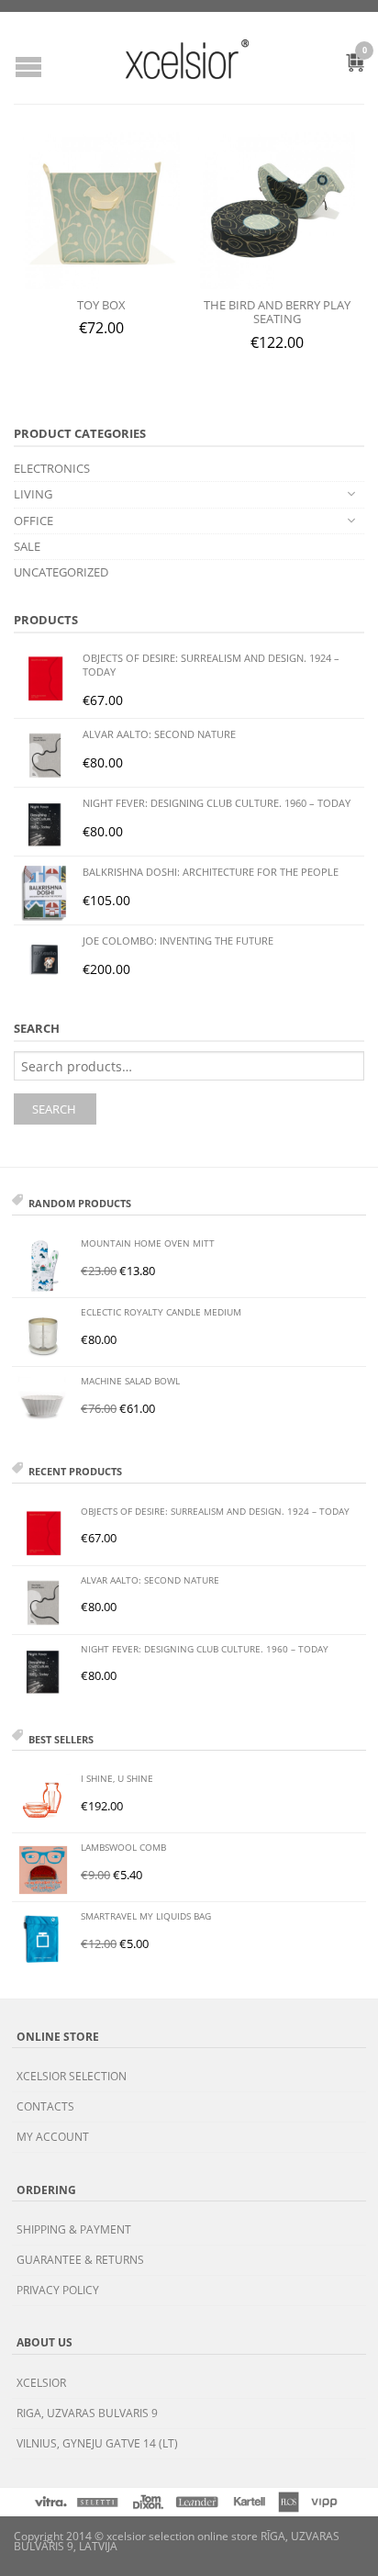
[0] (345, 65)
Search (54, 1109)
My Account (53, 2137)
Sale (27, 546)
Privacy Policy (58, 2290)
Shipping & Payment (74, 2229)
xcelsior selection (72, 2076)
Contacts (45, 2106)
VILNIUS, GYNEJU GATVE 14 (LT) (97, 2443)
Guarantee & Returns (80, 2260)
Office (33, 521)
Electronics (52, 468)
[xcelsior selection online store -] (187, 59)
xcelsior (41, 2383)
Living (33, 494)
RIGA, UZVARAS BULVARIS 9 (87, 2413)
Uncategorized (61, 572)
